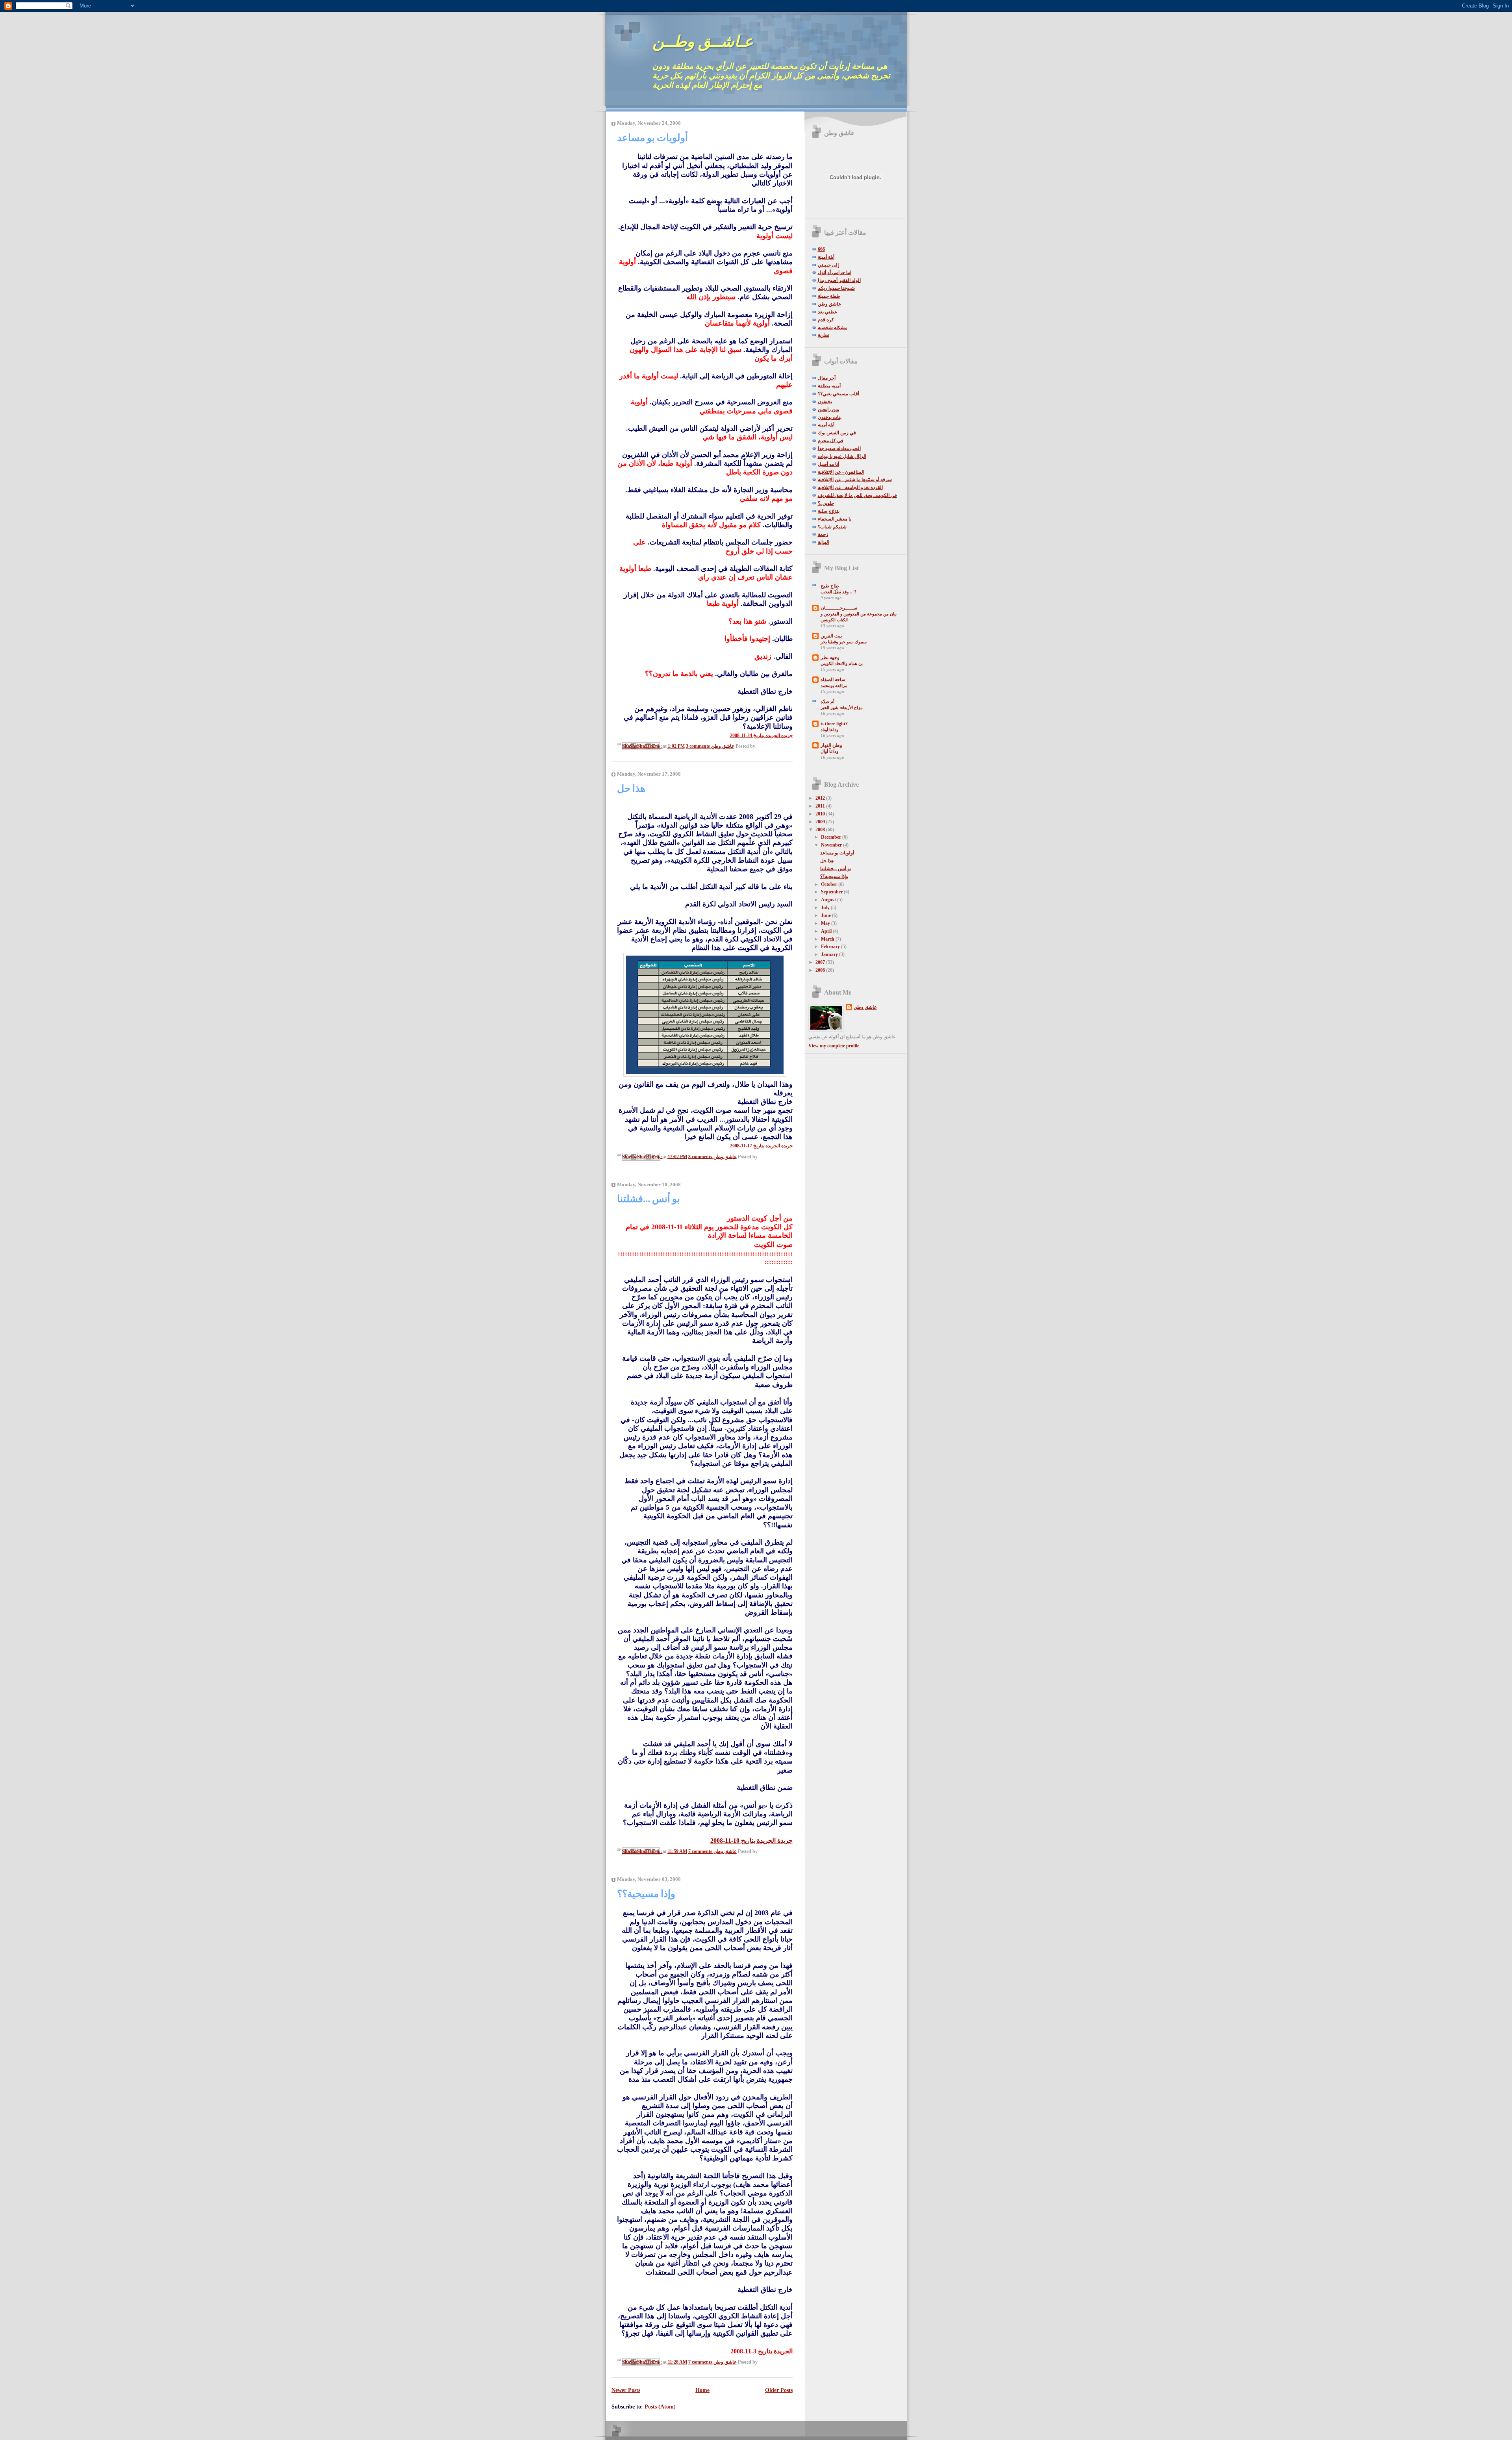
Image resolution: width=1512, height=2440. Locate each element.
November (832, 845)
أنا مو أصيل (828, 464)
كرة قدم (826, 320)
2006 (821, 970)
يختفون (825, 402)
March (828, 939)
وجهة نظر (830, 658)
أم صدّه (827, 702)
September (832, 892)
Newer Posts (626, 2390)
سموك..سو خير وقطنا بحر (844, 642)
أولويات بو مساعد (652, 138)
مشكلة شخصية (833, 328)
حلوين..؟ (826, 503)
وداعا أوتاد (829, 730)
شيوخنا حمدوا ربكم (836, 288)
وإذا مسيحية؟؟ (646, 1894)
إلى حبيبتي (828, 265)
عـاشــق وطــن (703, 42)
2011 (821, 806)
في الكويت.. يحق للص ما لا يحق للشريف (857, 495)
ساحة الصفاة (833, 680)
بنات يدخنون (830, 417)
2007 (821, 962)
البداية (824, 542)
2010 (821, 814)
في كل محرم (831, 441)
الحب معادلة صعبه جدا (839, 448)
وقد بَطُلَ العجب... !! (838, 592)
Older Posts (779, 2390)
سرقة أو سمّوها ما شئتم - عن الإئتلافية (855, 480)
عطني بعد (827, 312)
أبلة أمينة (826, 257)
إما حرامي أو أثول (835, 272)
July (826, 908)
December (832, 837)
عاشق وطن (829, 304)
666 (821, 249)
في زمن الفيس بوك (837, 433)
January (830, 954)
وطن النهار (831, 745)
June (826, 915)
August (829, 900)
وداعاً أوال (829, 751)
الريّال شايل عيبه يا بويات (842, 456)
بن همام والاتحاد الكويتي (842, 663)
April (827, 931)
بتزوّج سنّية (829, 511)
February (831, 947)
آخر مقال (827, 378)
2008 (821, 830)
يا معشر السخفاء (835, 519)
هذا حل (631, 788)
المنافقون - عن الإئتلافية (841, 472)
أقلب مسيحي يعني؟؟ (838, 394)
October (830, 884)
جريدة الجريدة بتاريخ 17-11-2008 (761, 1146)
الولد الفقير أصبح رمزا (839, 280)
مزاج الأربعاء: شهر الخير (842, 708)
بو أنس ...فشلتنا (649, 1199)
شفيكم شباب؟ (832, 527)
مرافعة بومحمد (834, 685)
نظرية (824, 335)
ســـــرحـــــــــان (839, 608)
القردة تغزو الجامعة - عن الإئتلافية (850, 487)
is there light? (834, 724)
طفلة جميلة (829, 296)
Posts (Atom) (660, 2407)
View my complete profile (834, 1046)
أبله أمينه (826, 425)
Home (702, 2390)
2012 (821, 798)
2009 (821, 822)
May (826, 923)
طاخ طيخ (830, 586)
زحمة (823, 534)
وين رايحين (828, 409)
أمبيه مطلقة (829, 386)
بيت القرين (831, 636)
